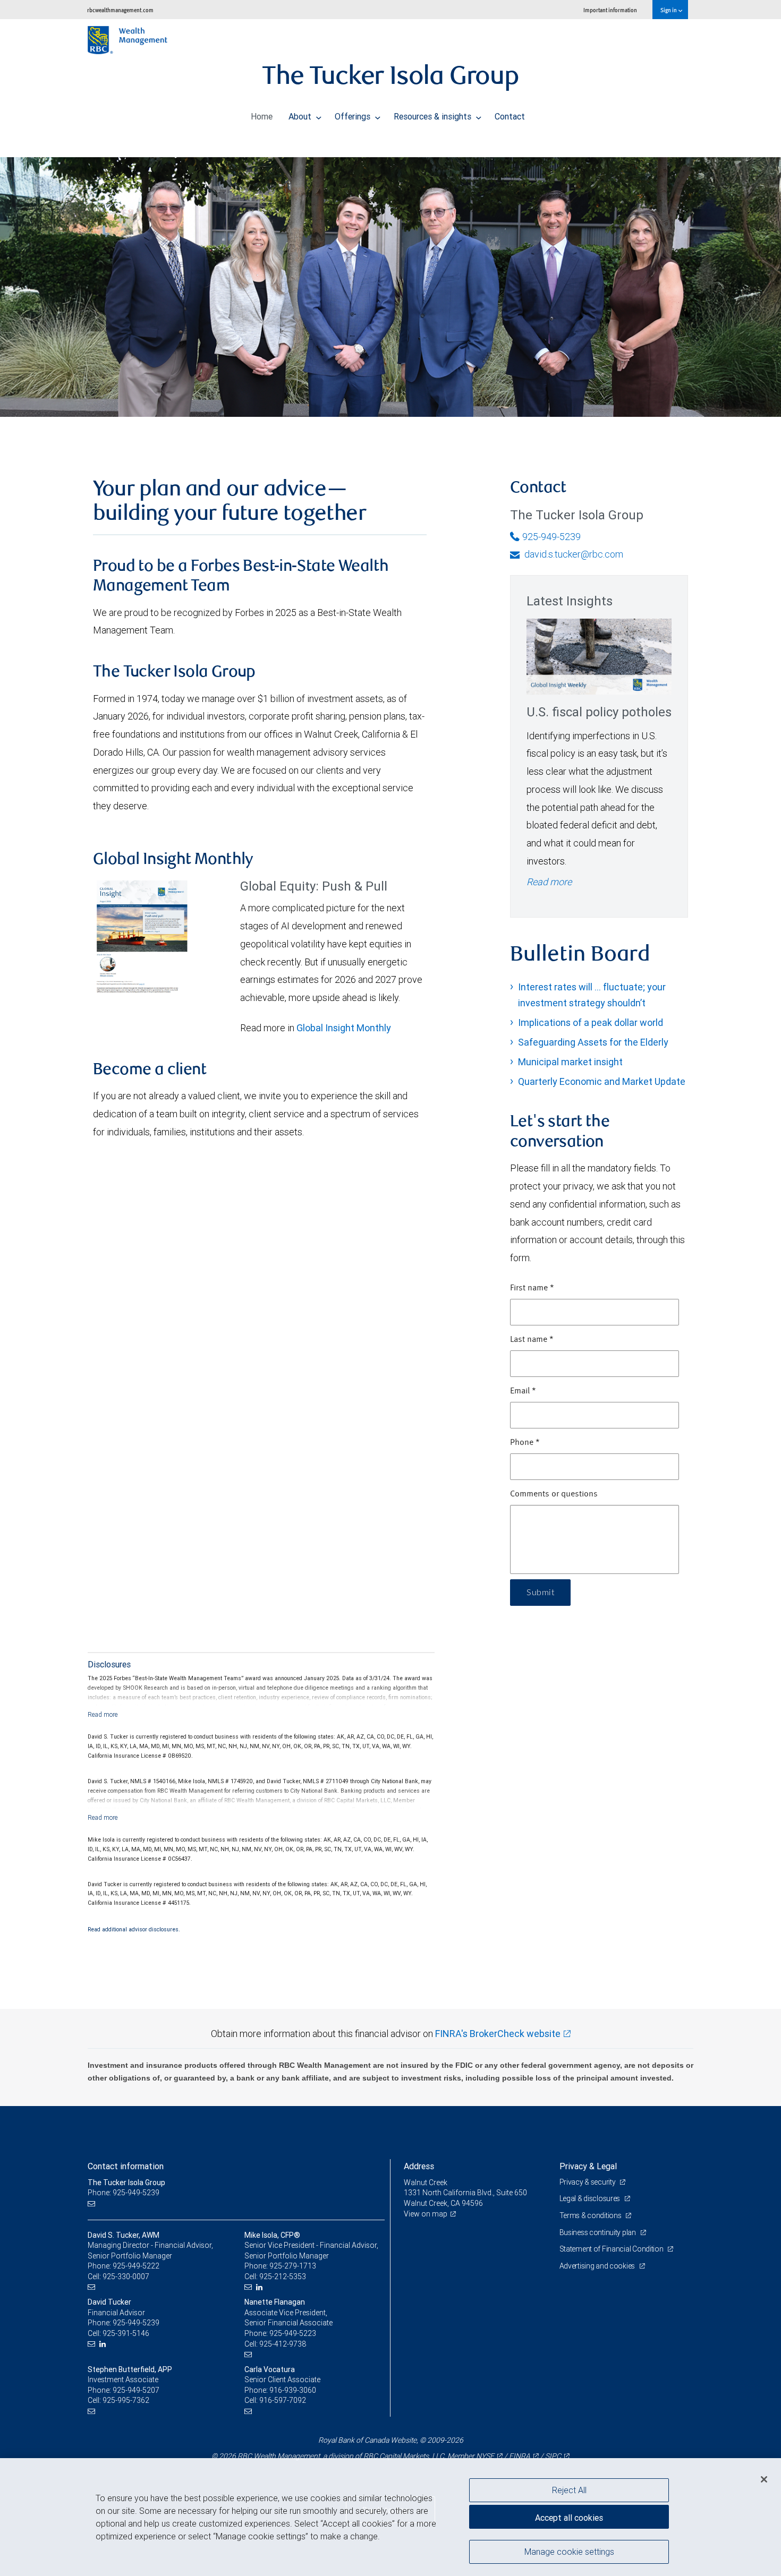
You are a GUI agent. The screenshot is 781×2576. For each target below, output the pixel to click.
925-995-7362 (126, 2400)
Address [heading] (419, 2166)
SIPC (553, 2456)
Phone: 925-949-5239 (124, 2193)
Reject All (569, 2490)
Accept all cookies (569, 2518)
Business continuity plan (599, 2232)
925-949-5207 (136, 2390)
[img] (390, 279)
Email (523, 1391)
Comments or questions (554, 1494)
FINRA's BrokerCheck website (498, 2034)
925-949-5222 (136, 2266)
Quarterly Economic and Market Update (602, 1081)
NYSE (485, 2456)
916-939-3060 (293, 2390)
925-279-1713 (293, 2266)
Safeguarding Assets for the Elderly (593, 1042)
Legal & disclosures (591, 2198)
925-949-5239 (551, 537)
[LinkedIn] (261, 2287)
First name (532, 1288)
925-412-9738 (283, 2344)
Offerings (354, 116)
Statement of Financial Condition (612, 2249)
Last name (532, 1340)
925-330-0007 (126, 2277)
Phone (525, 1443)
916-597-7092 (283, 2400)
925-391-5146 (126, 2333)
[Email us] (93, 2203)
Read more (549, 882)
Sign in (669, 10)
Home (262, 116)
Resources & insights (434, 116)
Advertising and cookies (598, 2266)
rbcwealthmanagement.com (120, 10)
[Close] (764, 2479)
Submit (540, 1593)
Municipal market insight (570, 1062)
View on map (426, 2214)
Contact (510, 116)
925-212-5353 (283, 2277)
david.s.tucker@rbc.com (573, 554)
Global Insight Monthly (344, 1028)
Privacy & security (588, 2182)
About (301, 116)
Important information (610, 10)
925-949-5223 (293, 2333)
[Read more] (103, 1714)
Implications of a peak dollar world (591, 1022)
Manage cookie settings (569, 2551)
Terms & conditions (591, 2215)
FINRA (520, 2456)
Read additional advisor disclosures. (134, 1929)
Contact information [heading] (126, 2166)
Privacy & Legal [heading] (588, 2166)
